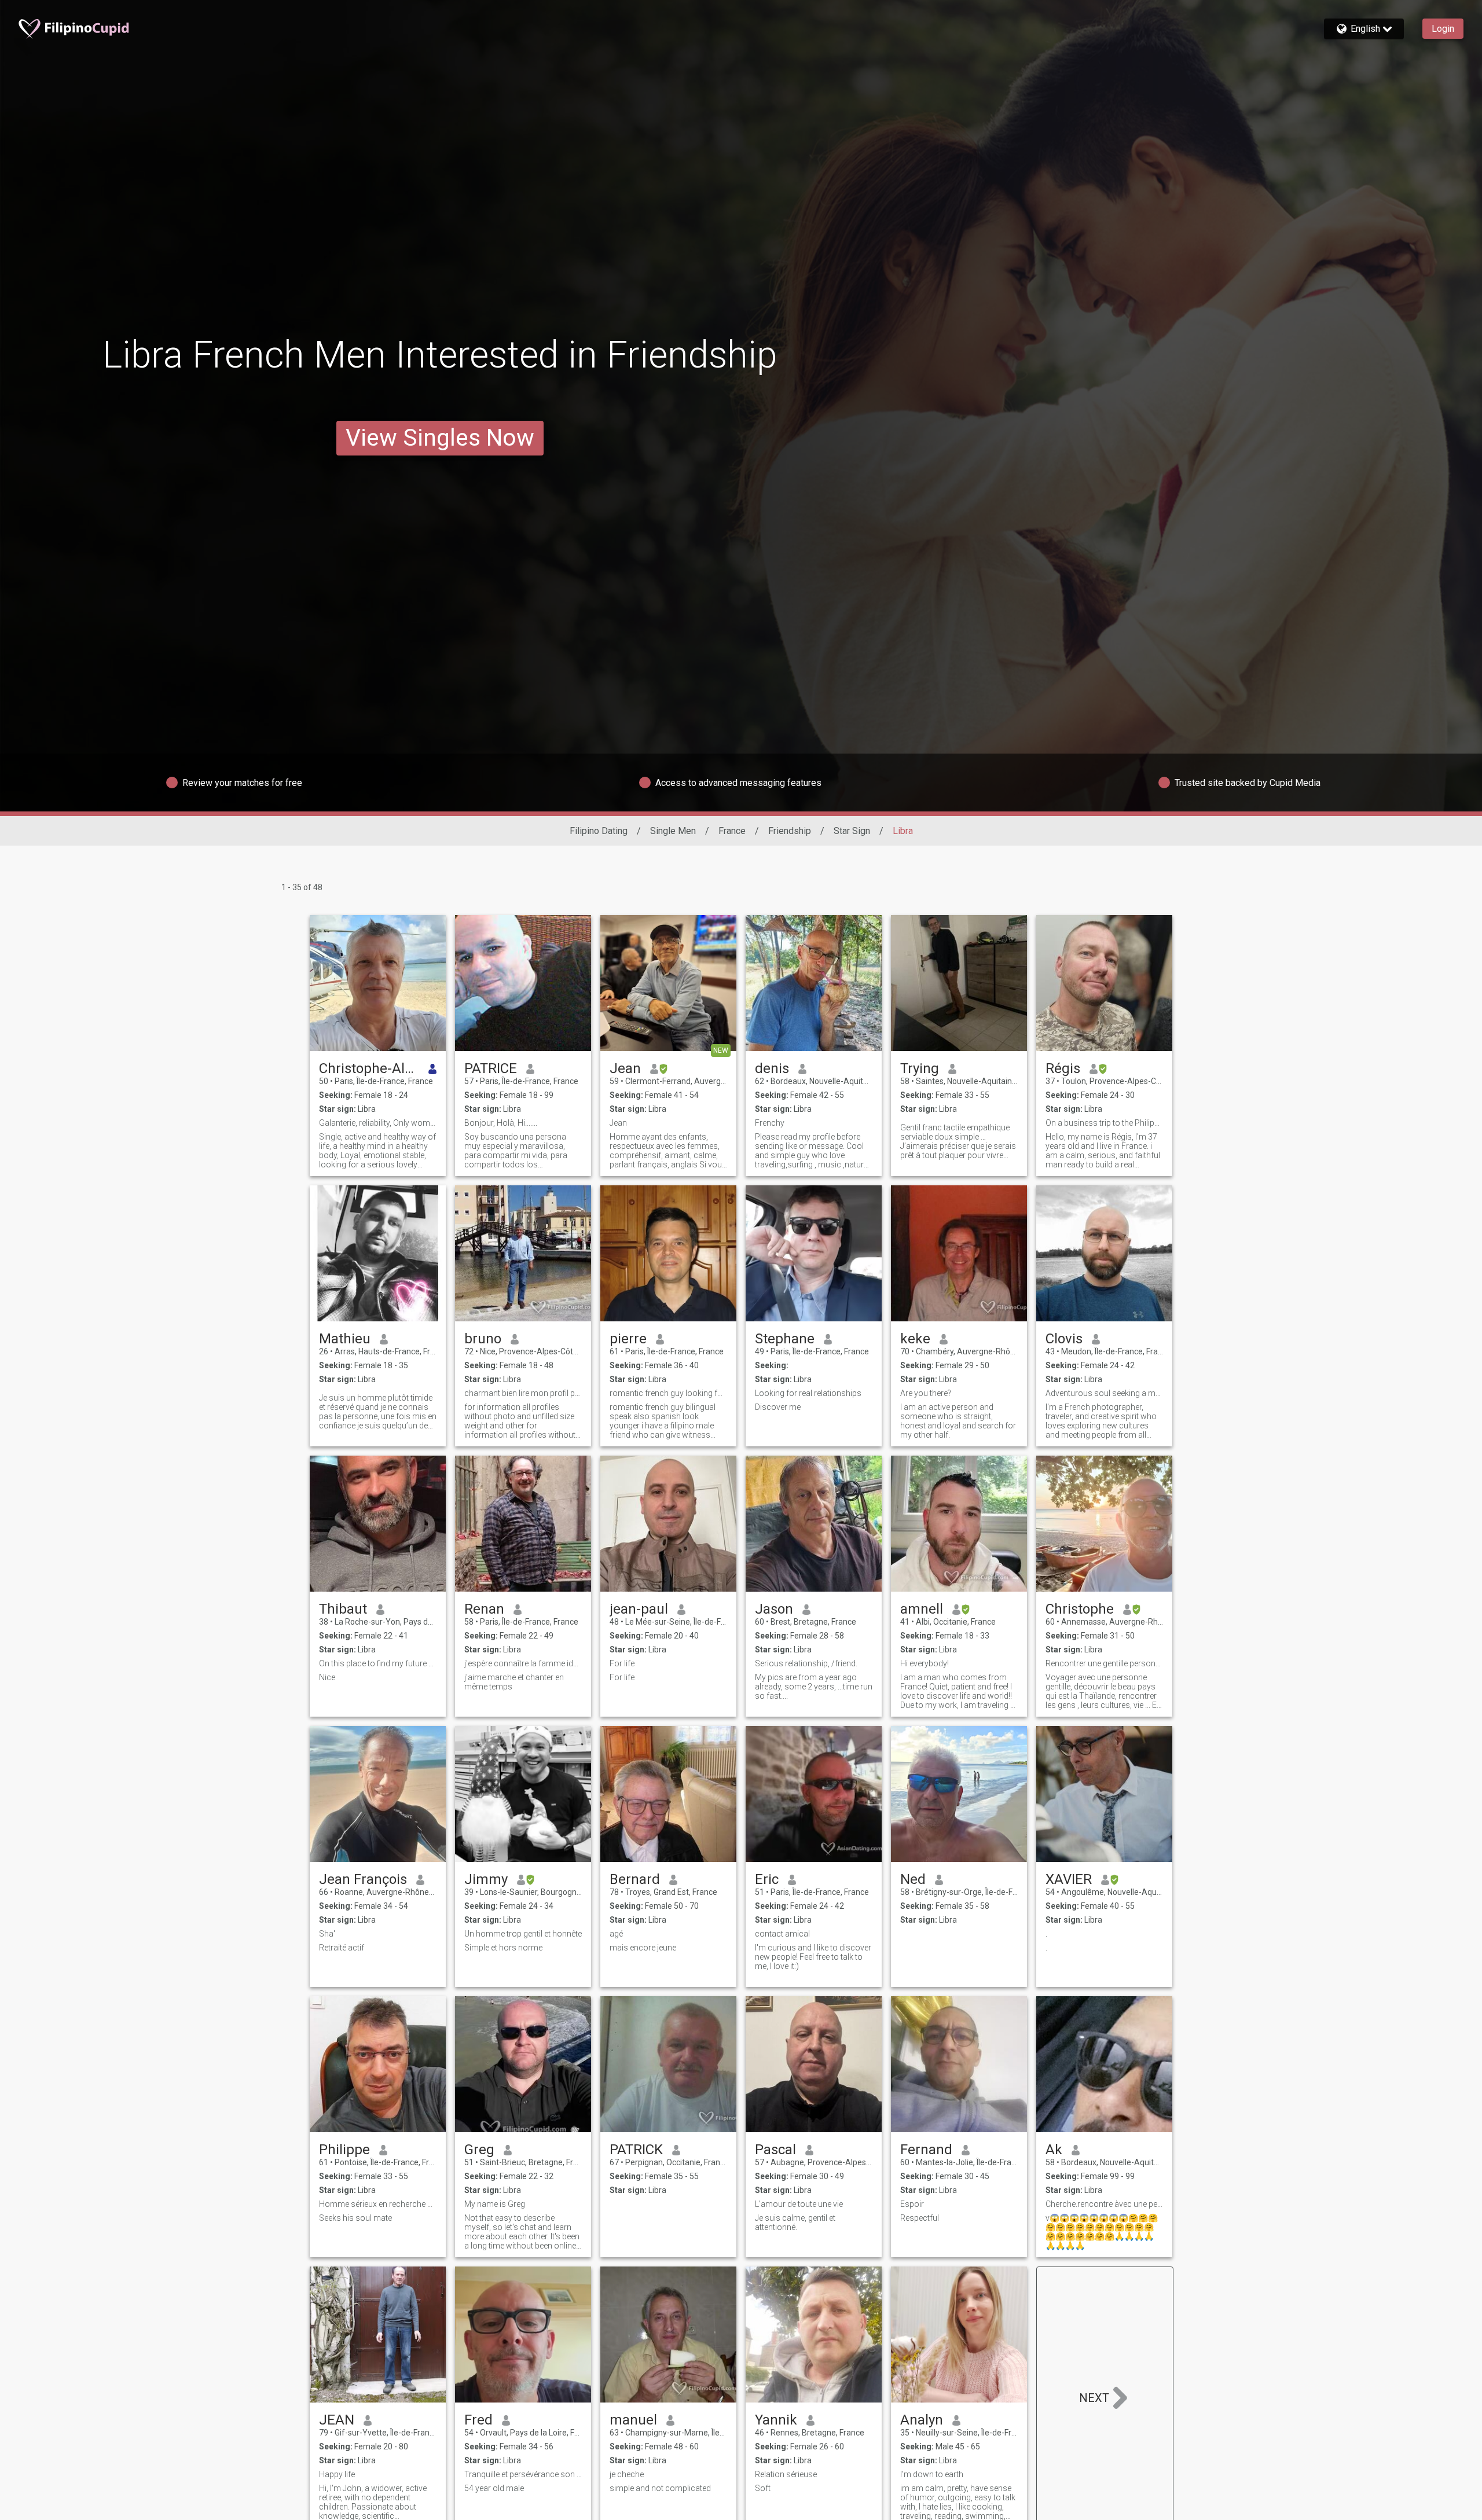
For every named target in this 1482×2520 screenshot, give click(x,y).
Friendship (790, 831)
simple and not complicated (660, 2488)
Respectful (920, 2218)
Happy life (337, 2474)
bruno (483, 1339)
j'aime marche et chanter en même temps (514, 1682)
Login (1443, 29)
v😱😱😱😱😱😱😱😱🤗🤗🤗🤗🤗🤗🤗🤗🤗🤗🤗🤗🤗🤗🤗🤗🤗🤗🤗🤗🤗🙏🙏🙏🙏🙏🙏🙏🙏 (1102, 2232)
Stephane (785, 1339)
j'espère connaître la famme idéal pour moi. (523, 1663)
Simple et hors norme (503, 1948)
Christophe (1080, 1609)
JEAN (337, 2420)
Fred (478, 2420)
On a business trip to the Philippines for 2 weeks (1104, 1123)
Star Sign (852, 831)
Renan (484, 1609)
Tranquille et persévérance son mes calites (523, 2474)
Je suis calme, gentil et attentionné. (795, 2223)
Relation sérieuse (786, 2474)
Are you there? (926, 1393)
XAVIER (1069, 1879)
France (732, 831)
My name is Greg (495, 2204)
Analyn (922, 2420)
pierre (628, 1339)
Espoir (912, 2204)
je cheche (627, 2474)
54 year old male (494, 2488)
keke (915, 1339)
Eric (767, 1879)
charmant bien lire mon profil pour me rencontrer (523, 1393)
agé (616, 1934)
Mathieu (345, 1339)
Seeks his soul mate (355, 2218)
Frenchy (770, 1123)
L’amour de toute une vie (799, 2204)
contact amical (782, 1934)
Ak (1054, 2150)
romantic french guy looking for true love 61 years (668, 1393)
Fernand (926, 2150)
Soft (763, 2488)
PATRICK (636, 2150)
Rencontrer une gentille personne (1104, 1663)
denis (772, 1068)
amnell (922, 1609)
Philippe (344, 2150)
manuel (633, 2420)
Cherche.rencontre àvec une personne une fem (1104, 2204)
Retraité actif (342, 1948)
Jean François (363, 1879)
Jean (625, 1068)
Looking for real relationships (808, 1393)
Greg (479, 2150)
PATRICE (491, 1068)
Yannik (776, 2420)
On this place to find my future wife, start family (378, 1663)
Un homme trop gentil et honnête (523, 1934)
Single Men (673, 831)
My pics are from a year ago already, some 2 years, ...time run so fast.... (814, 1687)
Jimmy (486, 1879)
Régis (1063, 1068)
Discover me (779, 1407)
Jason (774, 1609)
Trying (920, 1068)
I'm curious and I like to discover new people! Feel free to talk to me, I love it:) (813, 1957)
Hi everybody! (925, 1663)
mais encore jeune (643, 1948)
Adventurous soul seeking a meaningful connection (1104, 1393)
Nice (327, 1677)
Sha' (327, 1934)
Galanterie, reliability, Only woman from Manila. (378, 1123)
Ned (913, 1879)
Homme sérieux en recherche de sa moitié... (378, 2204)
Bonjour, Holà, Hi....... (501, 1123)
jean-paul (639, 1609)
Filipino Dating (599, 831)
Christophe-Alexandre (369, 1068)
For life (622, 1663)
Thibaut (343, 1609)
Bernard (635, 1879)
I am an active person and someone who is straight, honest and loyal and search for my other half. (958, 1421)
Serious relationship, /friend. (806, 1663)
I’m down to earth (932, 2474)
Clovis (1064, 1339)
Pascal (775, 2150)
